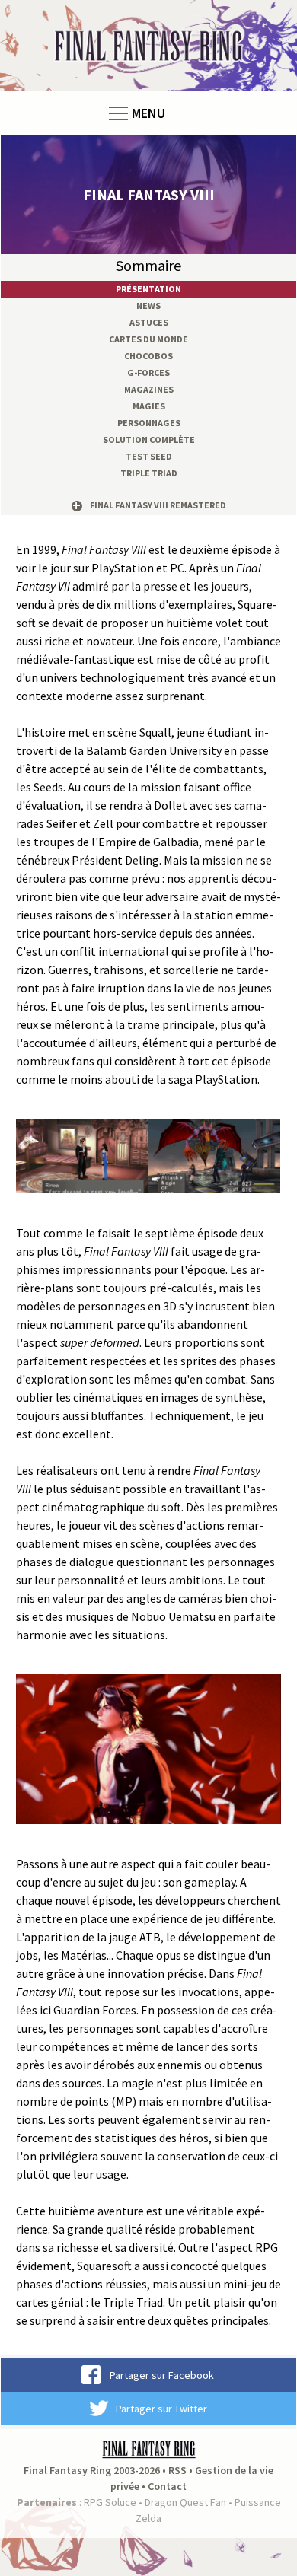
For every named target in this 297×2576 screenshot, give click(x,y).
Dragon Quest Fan (185, 2502)
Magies (149, 406)
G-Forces (148, 373)
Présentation (148, 289)
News (148, 306)
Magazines (149, 389)
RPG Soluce (110, 2502)
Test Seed (149, 456)
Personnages (149, 423)
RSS (177, 2470)
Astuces (149, 322)
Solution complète (149, 439)
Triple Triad (149, 473)
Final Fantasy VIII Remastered (158, 505)
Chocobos (148, 356)
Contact (167, 2486)
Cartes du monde (148, 339)
